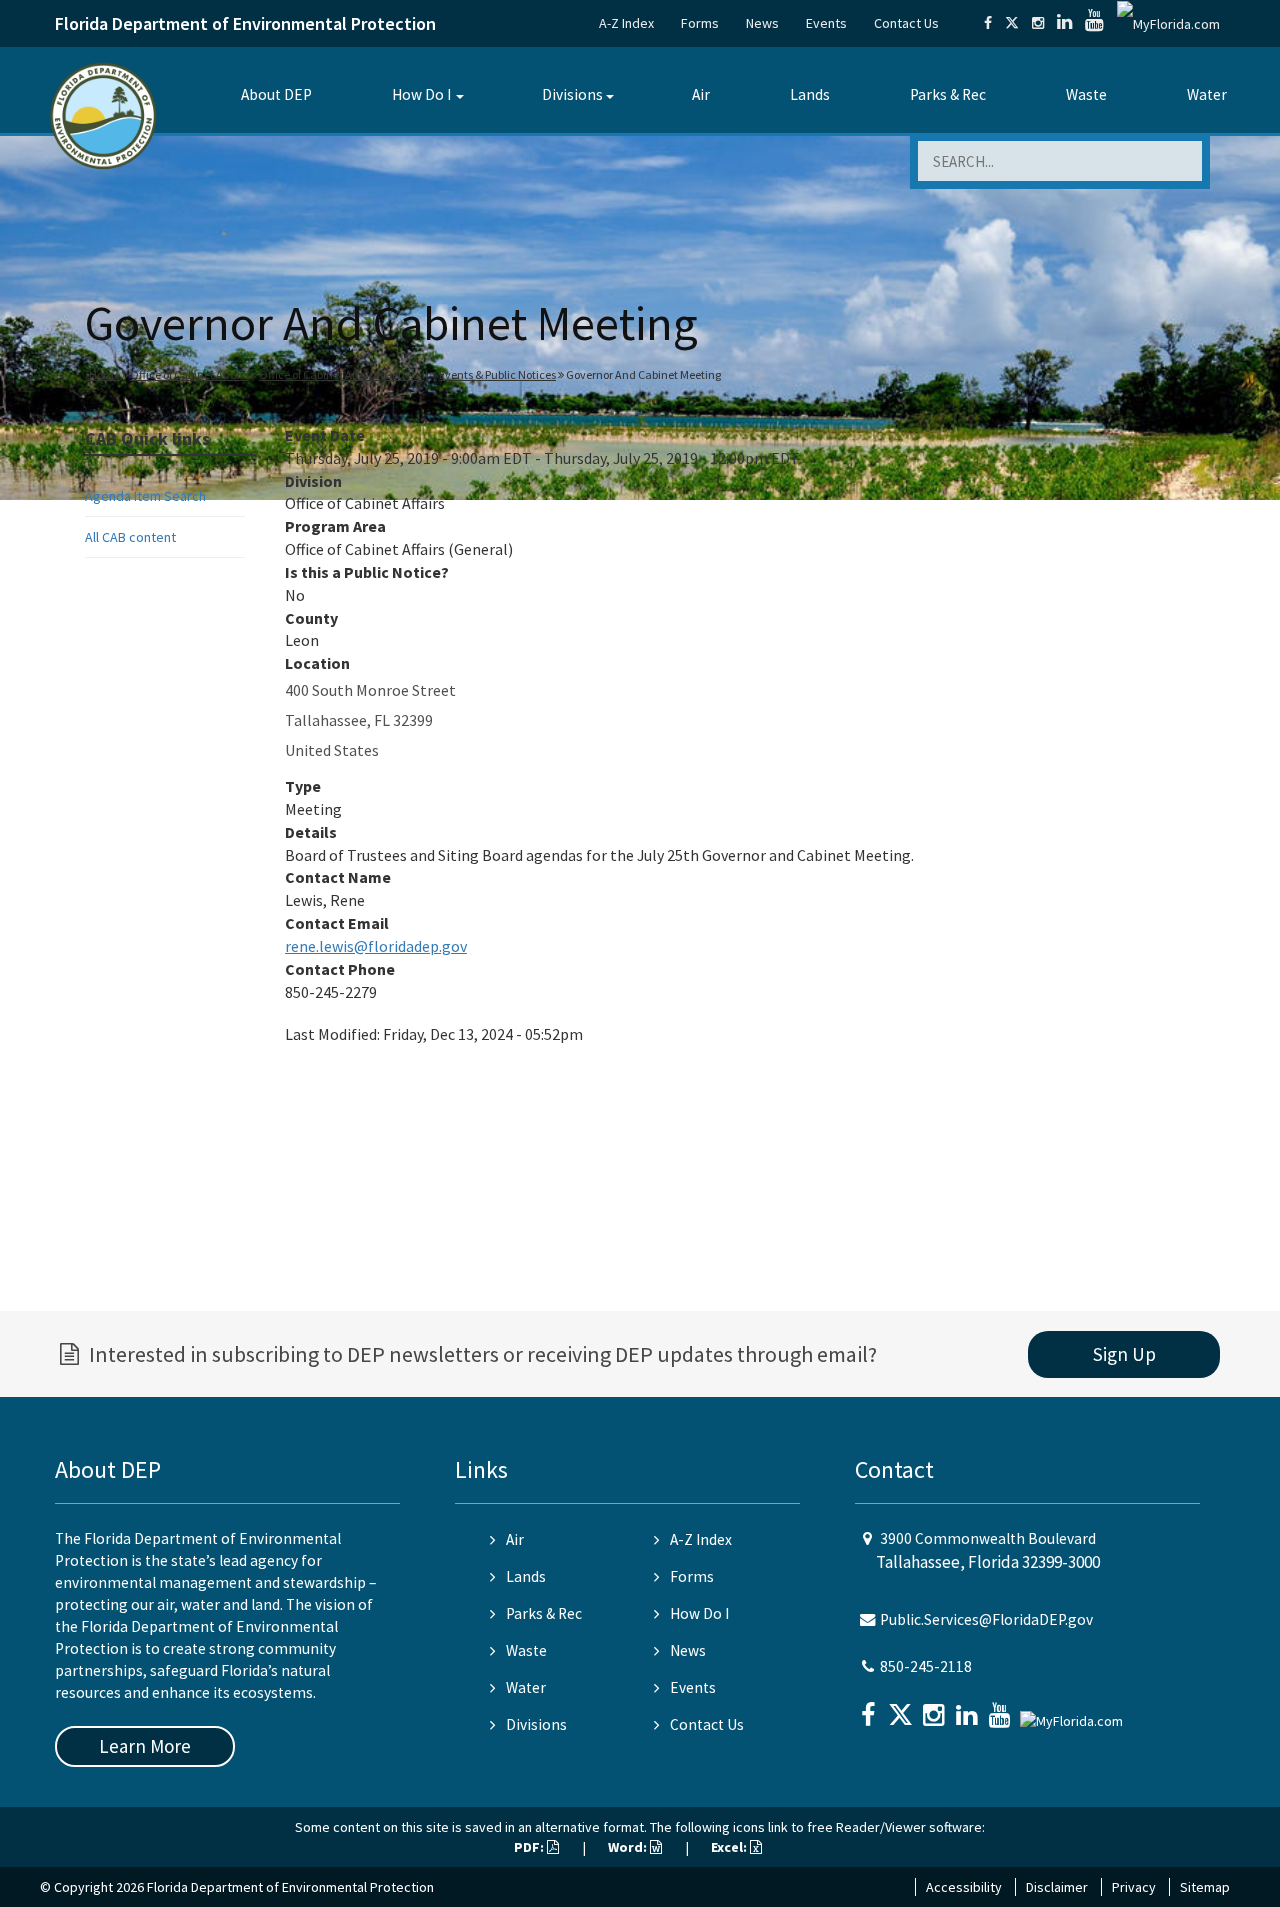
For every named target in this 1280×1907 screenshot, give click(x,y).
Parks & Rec (948, 94)
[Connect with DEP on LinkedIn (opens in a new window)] (1064, 23)
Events (826, 23)
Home (104, 374)
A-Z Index (626, 23)
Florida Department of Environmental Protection (245, 23)
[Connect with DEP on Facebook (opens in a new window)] (988, 23)
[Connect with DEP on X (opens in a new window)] (1012, 23)
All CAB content (130, 537)
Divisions (572, 94)
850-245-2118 (926, 1666)
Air (701, 94)
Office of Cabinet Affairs (189, 374)
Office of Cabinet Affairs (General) (344, 374)
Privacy (1134, 1887)
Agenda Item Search (145, 496)
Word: (629, 1847)
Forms (700, 23)
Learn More (145, 1746)
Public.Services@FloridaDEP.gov (986, 1619)
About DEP (276, 94)
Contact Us (906, 23)
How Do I (421, 94)
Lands (810, 94)
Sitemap (1205, 1887)
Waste (1086, 94)
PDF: (530, 1847)
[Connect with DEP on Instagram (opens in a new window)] (1038, 23)
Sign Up (1124, 1354)
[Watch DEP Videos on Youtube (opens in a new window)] (1094, 23)
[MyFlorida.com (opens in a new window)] (1168, 23)
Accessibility (964, 1887)
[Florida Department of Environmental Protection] (103, 114)
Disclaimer (1057, 1887)
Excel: (730, 1847)
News (762, 23)
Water (1207, 94)
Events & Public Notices (497, 374)
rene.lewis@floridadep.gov (376, 946)
